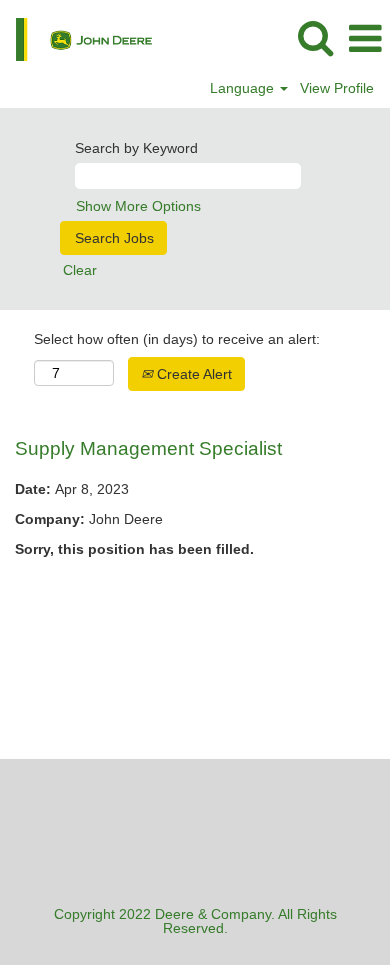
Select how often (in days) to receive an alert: (177, 339)
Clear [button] (80, 270)
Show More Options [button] (138, 206)
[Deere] (76, 38)
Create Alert (192, 374)
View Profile (337, 88)
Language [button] (244, 88)
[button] (365, 38)
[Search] (315, 37)
